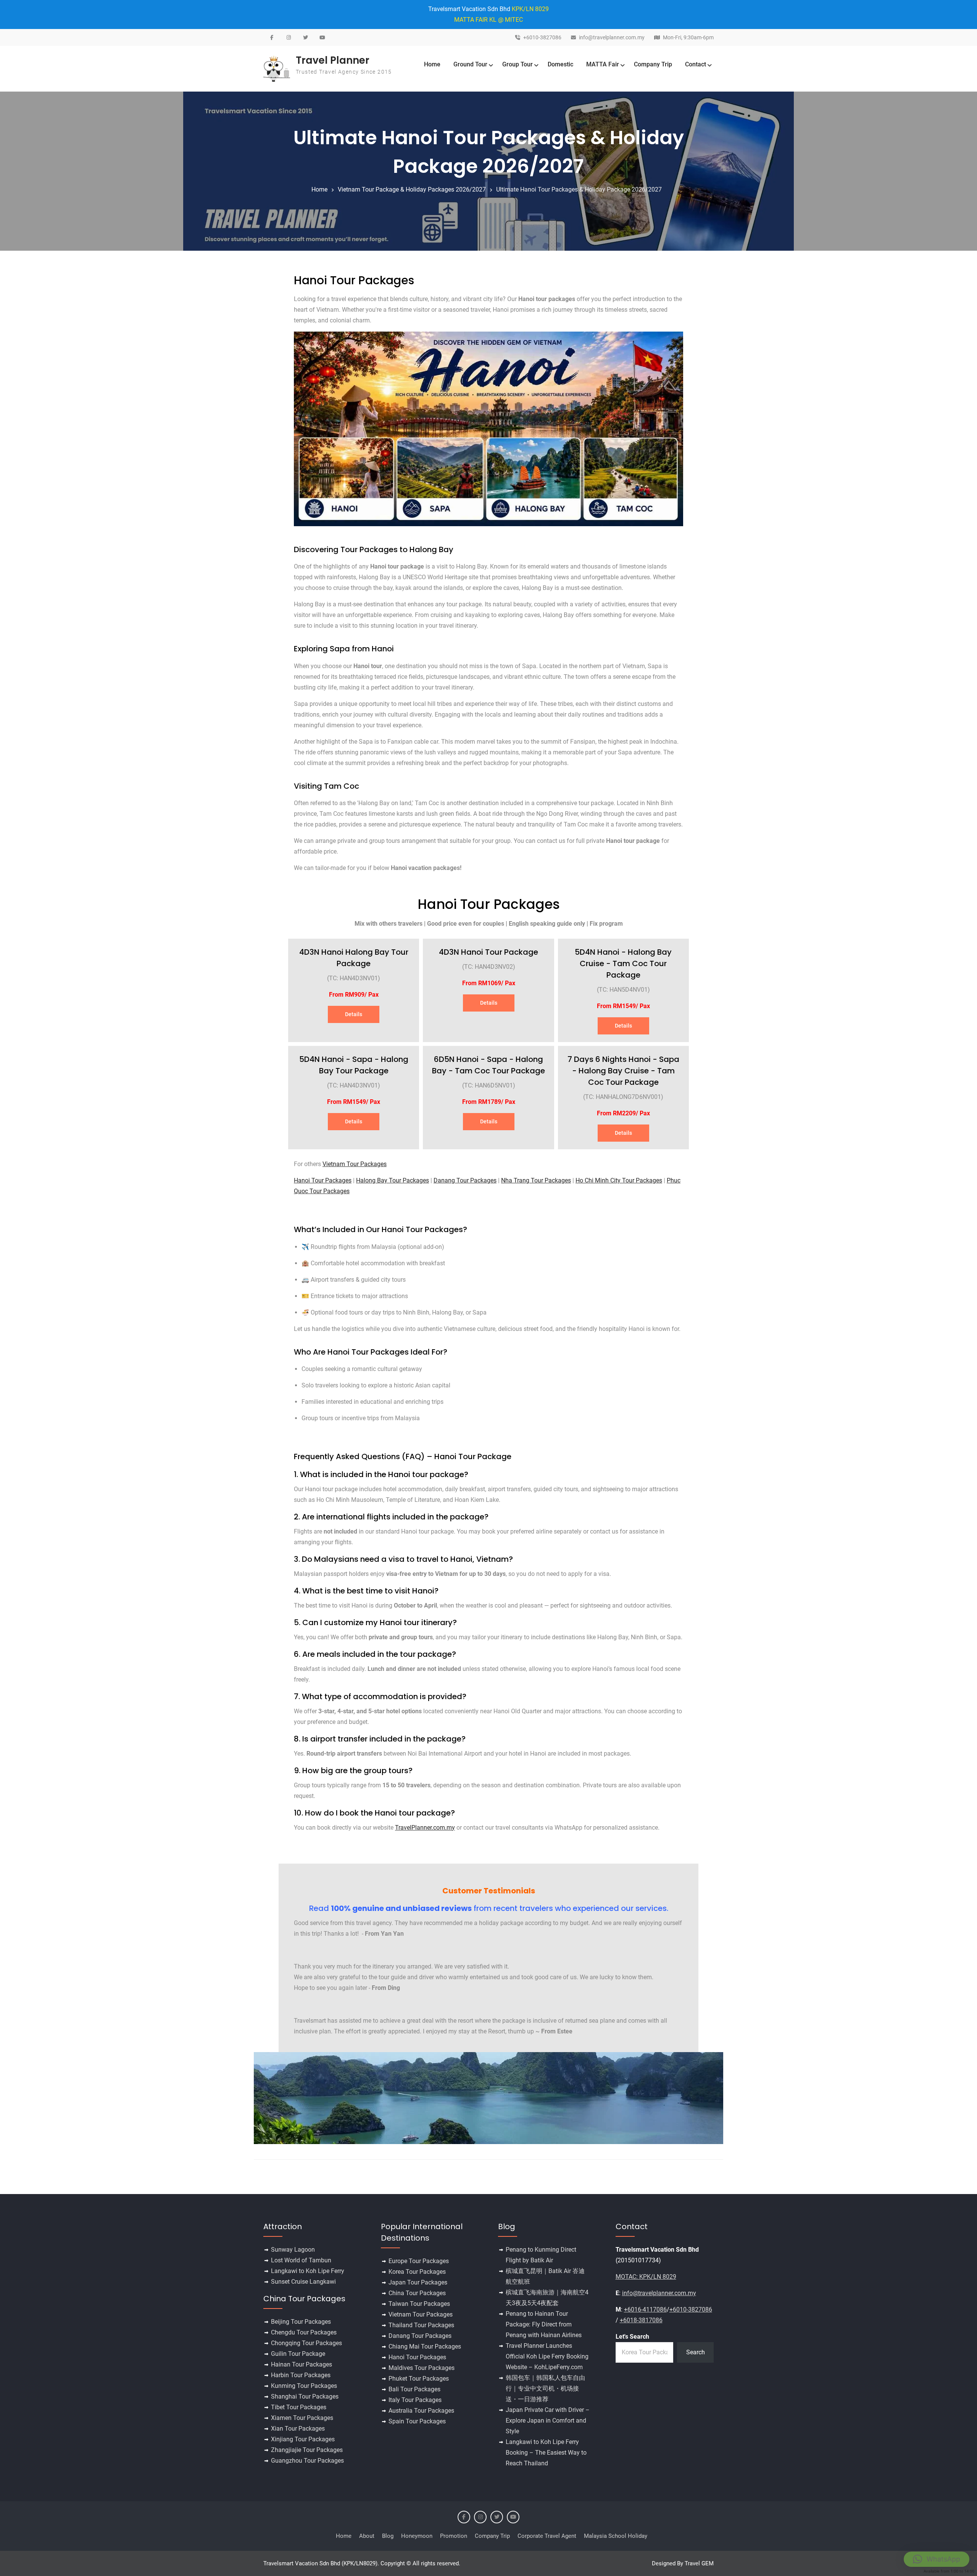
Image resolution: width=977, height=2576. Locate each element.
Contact (696, 64)
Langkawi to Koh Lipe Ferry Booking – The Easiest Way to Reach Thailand (546, 2453)
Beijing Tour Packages (301, 2322)
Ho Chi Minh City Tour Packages (619, 1180)
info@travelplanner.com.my (612, 38)
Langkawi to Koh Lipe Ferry (308, 2271)
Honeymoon (417, 2536)
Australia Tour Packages (421, 2411)
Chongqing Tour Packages (306, 2343)
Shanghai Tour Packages (305, 2396)
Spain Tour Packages (417, 2421)
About (367, 2536)
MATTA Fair (603, 64)
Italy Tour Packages (415, 2400)
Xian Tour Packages (298, 2429)
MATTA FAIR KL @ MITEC (488, 20)
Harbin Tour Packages (301, 2375)
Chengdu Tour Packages (304, 2332)
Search (696, 2352)
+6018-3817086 (641, 2320)
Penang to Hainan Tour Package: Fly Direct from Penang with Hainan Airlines (544, 2324)
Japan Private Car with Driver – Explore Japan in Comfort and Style (548, 2421)
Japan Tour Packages (418, 2282)
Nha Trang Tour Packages (536, 1180)
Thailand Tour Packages (421, 2325)
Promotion (454, 2536)
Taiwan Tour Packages (419, 2304)
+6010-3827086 (542, 38)
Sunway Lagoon (293, 2250)
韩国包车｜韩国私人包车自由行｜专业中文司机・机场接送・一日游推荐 (545, 2388)
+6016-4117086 (645, 2309)
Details (354, 1014)
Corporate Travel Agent (547, 2536)
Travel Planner (333, 60)
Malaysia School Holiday (616, 2536)
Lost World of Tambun (301, 2260)
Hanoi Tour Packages (323, 1180)
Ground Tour (470, 64)
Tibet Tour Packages (299, 2407)
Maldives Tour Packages (422, 2368)
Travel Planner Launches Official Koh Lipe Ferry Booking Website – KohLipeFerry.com (547, 2356)
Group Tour (518, 64)
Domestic (560, 64)
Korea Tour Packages (417, 2272)
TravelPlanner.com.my (425, 1828)
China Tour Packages (417, 2293)
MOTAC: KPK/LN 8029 (646, 2277)
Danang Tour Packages (465, 1180)
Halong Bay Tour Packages (393, 1180)
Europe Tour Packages (419, 2261)
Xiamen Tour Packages (302, 2418)
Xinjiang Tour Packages (303, 2439)
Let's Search (632, 2337)
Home (432, 64)
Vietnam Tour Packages (355, 1164)
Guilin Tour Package (298, 2354)
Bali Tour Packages (414, 2389)
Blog (388, 2536)
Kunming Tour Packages (304, 2386)
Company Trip (653, 64)
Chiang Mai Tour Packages (425, 2346)
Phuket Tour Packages (419, 2379)
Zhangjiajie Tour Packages (307, 2450)
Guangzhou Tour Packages (307, 2461)
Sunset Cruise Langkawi (303, 2282)
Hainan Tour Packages (301, 2364)
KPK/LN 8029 (530, 9)
